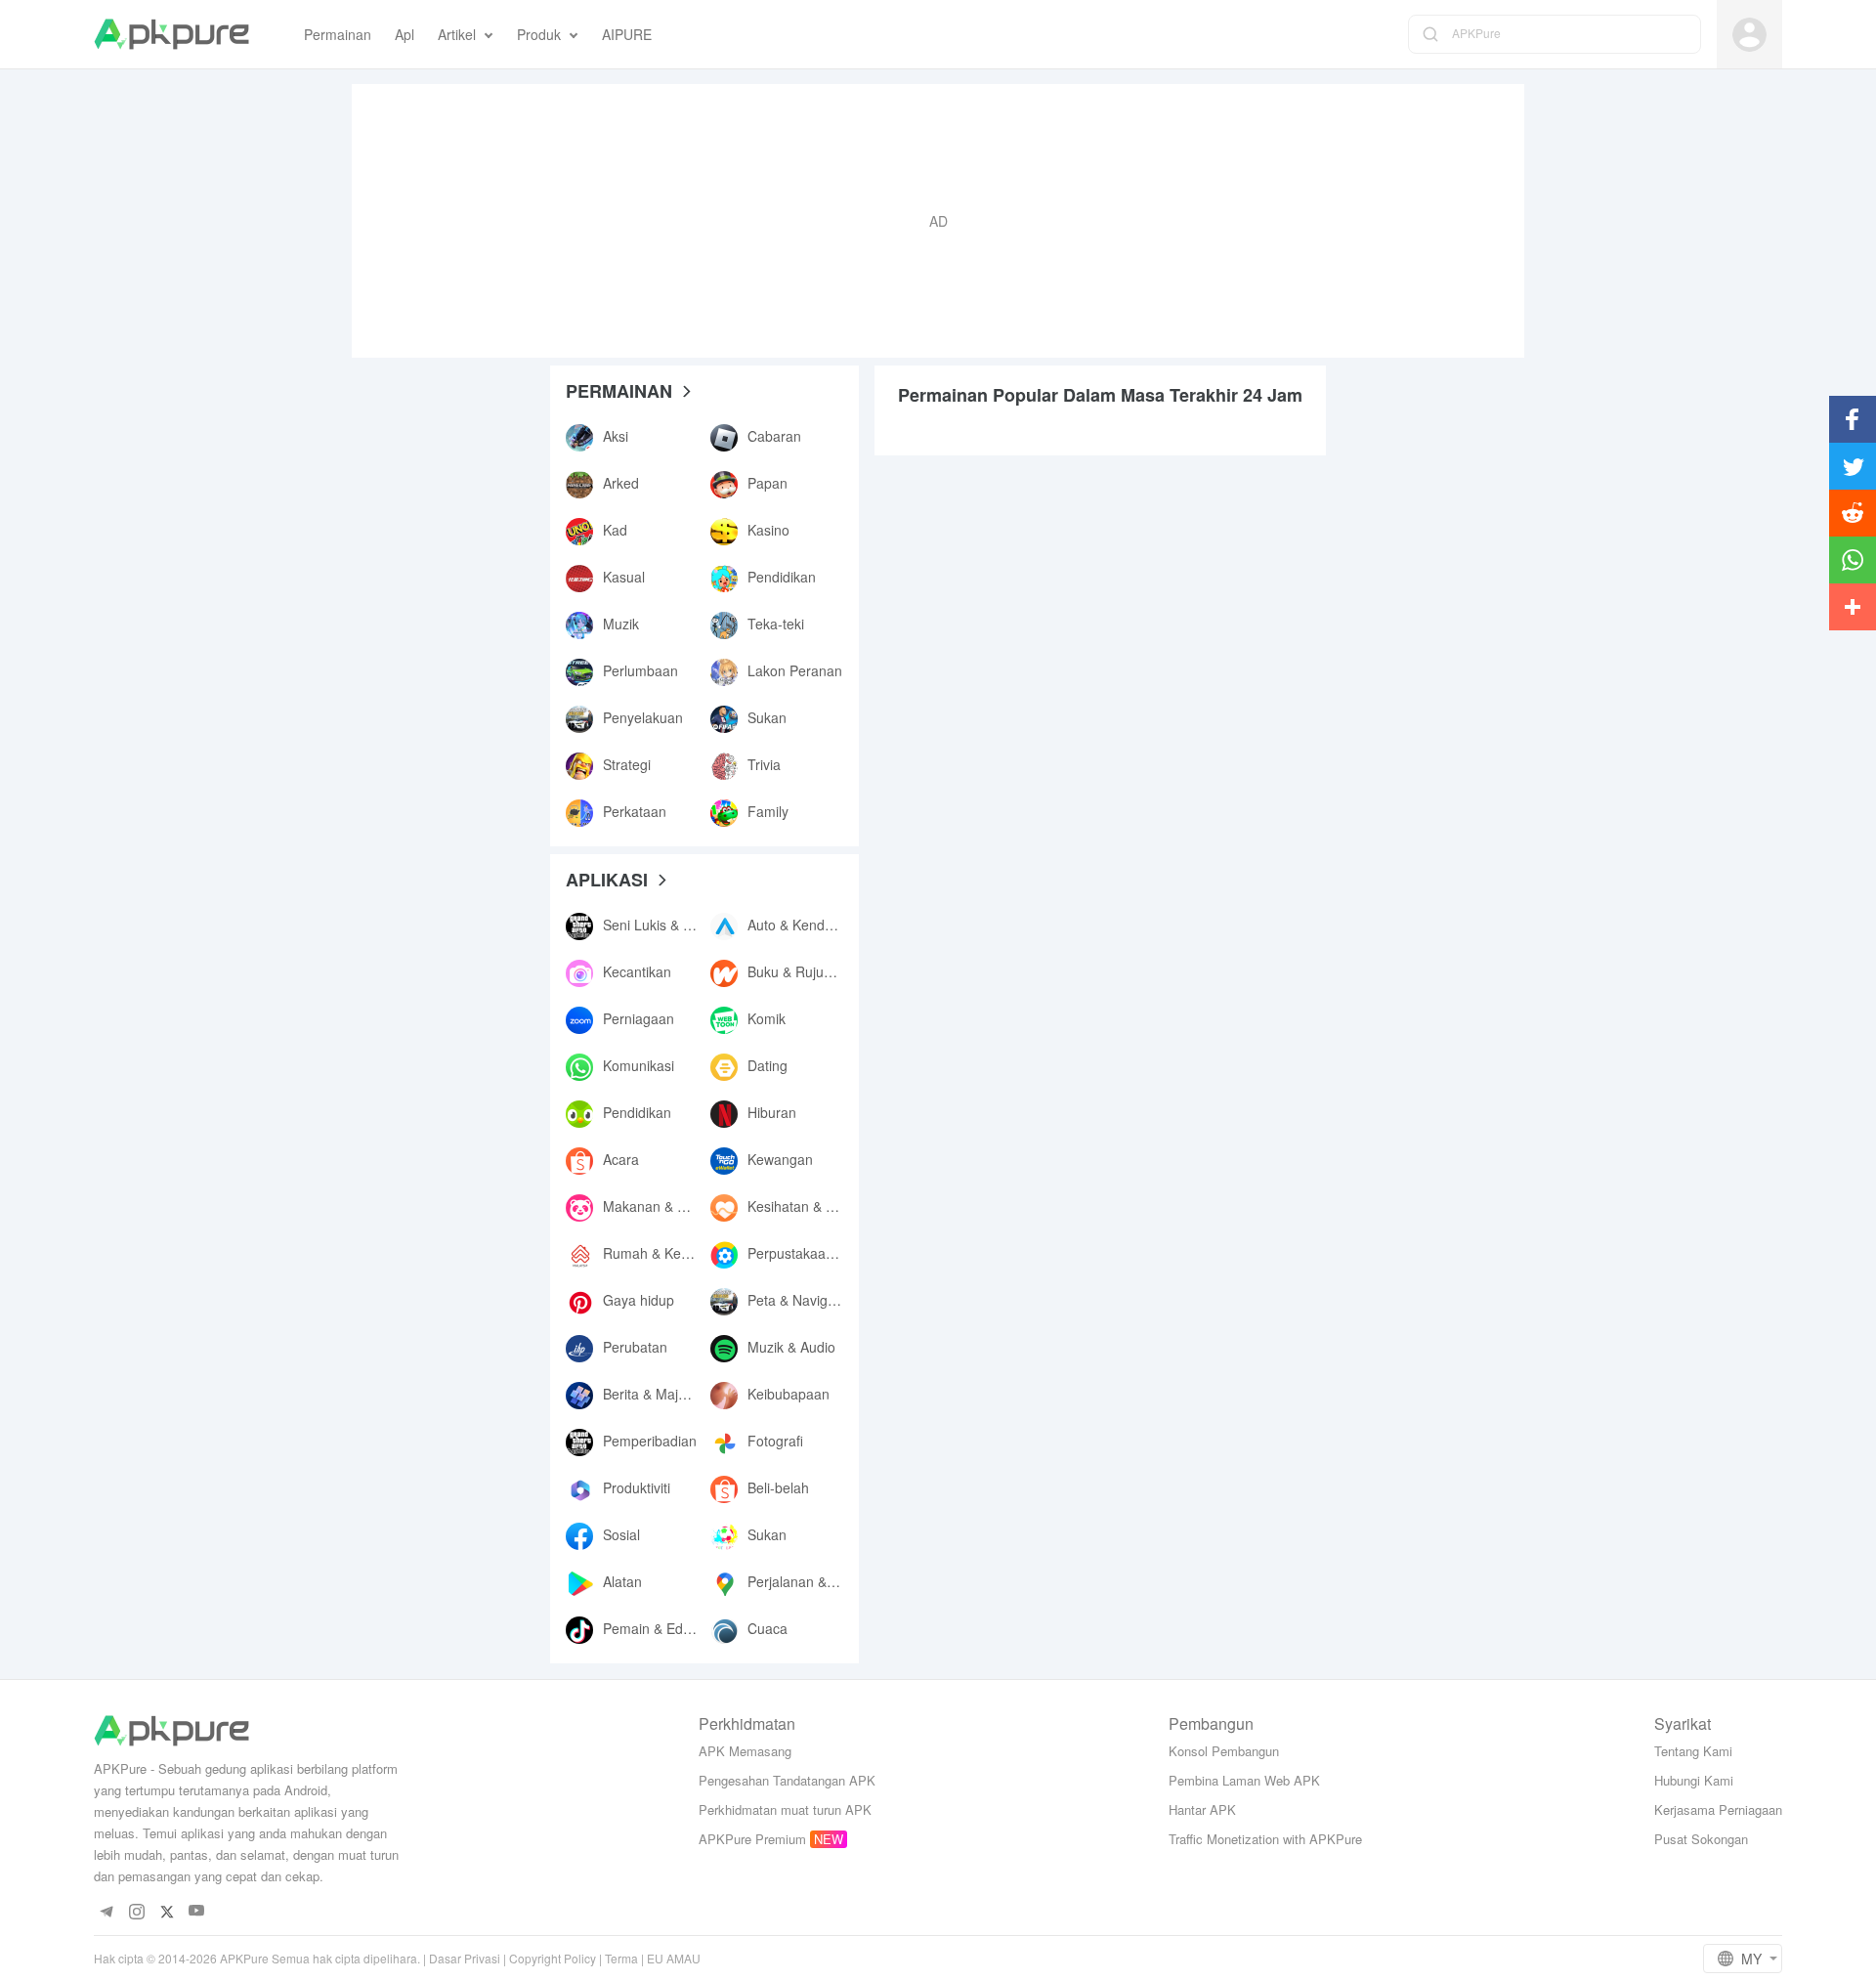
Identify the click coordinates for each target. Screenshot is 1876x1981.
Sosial (621, 1534)
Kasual (624, 577)
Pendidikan (782, 577)
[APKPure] (171, 34)
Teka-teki (776, 624)
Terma (621, 1958)
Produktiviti (637, 1487)
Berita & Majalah (654, 1394)
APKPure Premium (752, 1839)
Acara (621, 1159)
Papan (767, 483)
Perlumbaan (640, 670)
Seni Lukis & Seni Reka (675, 925)
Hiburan (772, 1112)
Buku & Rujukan (797, 971)
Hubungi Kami (1694, 1780)
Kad (615, 530)
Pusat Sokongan (1701, 1839)
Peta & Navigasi (796, 1300)
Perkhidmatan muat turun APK (785, 1809)
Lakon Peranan (795, 670)
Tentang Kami (1693, 1751)
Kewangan (780, 1159)
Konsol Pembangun (1224, 1751)
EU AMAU (674, 1958)
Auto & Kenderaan (804, 925)
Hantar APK (1202, 1809)
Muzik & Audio (791, 1347)
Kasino (768, 530)
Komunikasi (639, 1065)
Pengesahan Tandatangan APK (787, 1780)
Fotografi (775, 1441)
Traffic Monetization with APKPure (1265, 1839)
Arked (621, 483)
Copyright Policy (553, 1958)
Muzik (621, 624)
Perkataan (635, 811)
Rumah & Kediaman (665, 1253)
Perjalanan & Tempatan (820, 1581)
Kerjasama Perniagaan (1718, 1809)
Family (768, 811)
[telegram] (106, 1911)
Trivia (764, 764)
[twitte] (167, 1911)
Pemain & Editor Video (672, 1628)
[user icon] (1749, 35)
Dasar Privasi (465, 1958)
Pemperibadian (650, 1441)
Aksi (616, 436)
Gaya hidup (639, 1300)
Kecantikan (637, 971)
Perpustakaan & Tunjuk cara (835, 1253)
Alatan (622, 1581)
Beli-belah (778, 1487)
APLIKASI (607, 880)
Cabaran (774, 436)
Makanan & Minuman (669, 1206)
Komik (767, 1018)
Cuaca (767, 1628)
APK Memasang (745, 1751)
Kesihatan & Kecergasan (824, 1206)
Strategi (627, 764)
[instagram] (136, 1911)
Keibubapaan (789, 1394)
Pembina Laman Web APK (1244, 1780)
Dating (767, 1065)
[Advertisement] (938, 221)
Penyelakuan (643, 717)
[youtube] (197, 1911)
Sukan (767, 717)
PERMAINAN (619, 391)
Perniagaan (639, 1018)
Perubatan (635, 1347)
